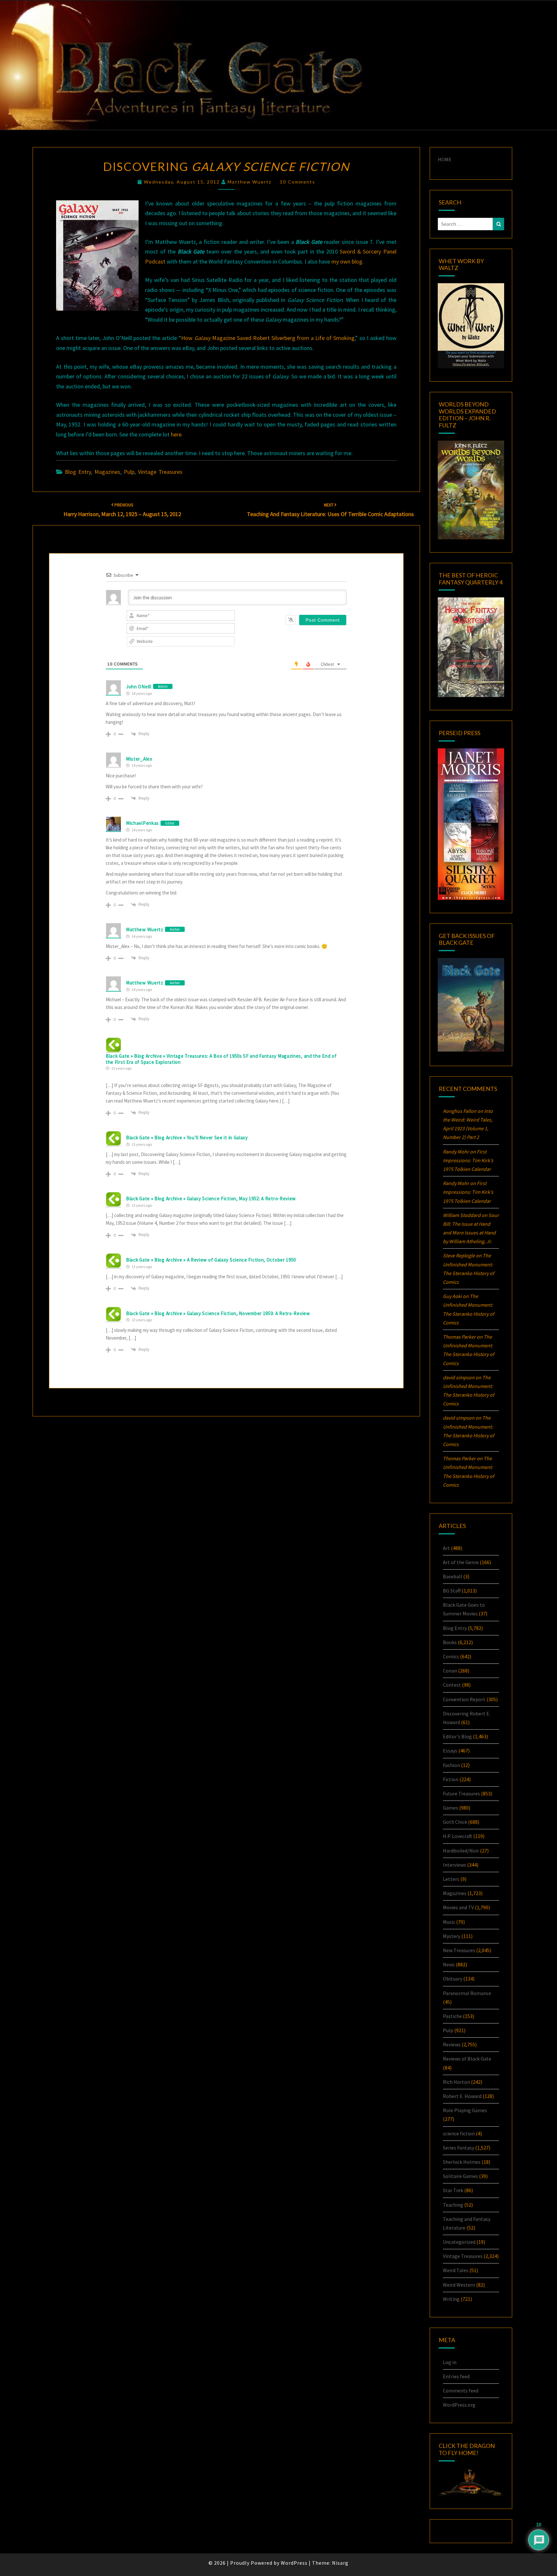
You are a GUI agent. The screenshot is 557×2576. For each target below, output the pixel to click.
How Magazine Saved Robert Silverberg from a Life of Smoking (268, 338)
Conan (450, 1671)
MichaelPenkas (142, 823)
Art (446, 1548)
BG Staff (452, 1591)
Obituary (453, 1979)
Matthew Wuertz (249, 182)
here (176, 434)
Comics (451, 1656)
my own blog (347, 261)
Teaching (453, 2205)
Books (450, 1642)
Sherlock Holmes (462, 2162)
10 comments (298, 182)
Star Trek (453, 2190)
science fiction (459, 2133)
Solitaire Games (460, 2176)
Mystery (452, 1936)
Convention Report (464, 1699)
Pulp (129, 472)
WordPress (294, 2563)
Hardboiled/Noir (461, 1851)
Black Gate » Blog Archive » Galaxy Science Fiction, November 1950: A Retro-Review (218, 1313)
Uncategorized (459, 2242)
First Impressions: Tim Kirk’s (468, 1160)
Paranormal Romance (467, 1993)
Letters (451, 1879)
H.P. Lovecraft (458, 1836)
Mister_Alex (139, 759)
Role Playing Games (465, 2110)
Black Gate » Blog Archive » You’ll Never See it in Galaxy (187, 1138)
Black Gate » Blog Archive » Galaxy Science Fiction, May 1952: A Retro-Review (211, 1198)
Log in (450, 2362)
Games (450, 1808)
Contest (452, 1685)
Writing (451, 2299)
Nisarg (340, 2563)
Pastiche (452, 2016)
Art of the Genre (461, 1562)
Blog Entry (78, 472)
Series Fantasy (459, 2148)
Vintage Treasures (160, 472)
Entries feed (456, 2376)
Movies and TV (458, 1907)
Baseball (453, 1576)
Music (449, 1922)
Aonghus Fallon (460, 1111)
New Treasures (459, 1950)
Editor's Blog (457, 1736)
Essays (450, 1751)
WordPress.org (459, 2405)
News (449, 1964)
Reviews (452, 2044)
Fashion (451, 1765)
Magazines (107, 472)
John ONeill (139, 687)
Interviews (454, 1865)
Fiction (451, 1779)
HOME (445, 159)
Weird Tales (456, 2270)
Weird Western (459, 2285)
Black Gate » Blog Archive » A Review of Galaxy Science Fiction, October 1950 (211, 1260)
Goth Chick (455, 1822)
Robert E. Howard (462, 2096)
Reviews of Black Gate (467, 2059)
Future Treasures (461, 1793)
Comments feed (461, 2391)
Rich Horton (456, 2082)
